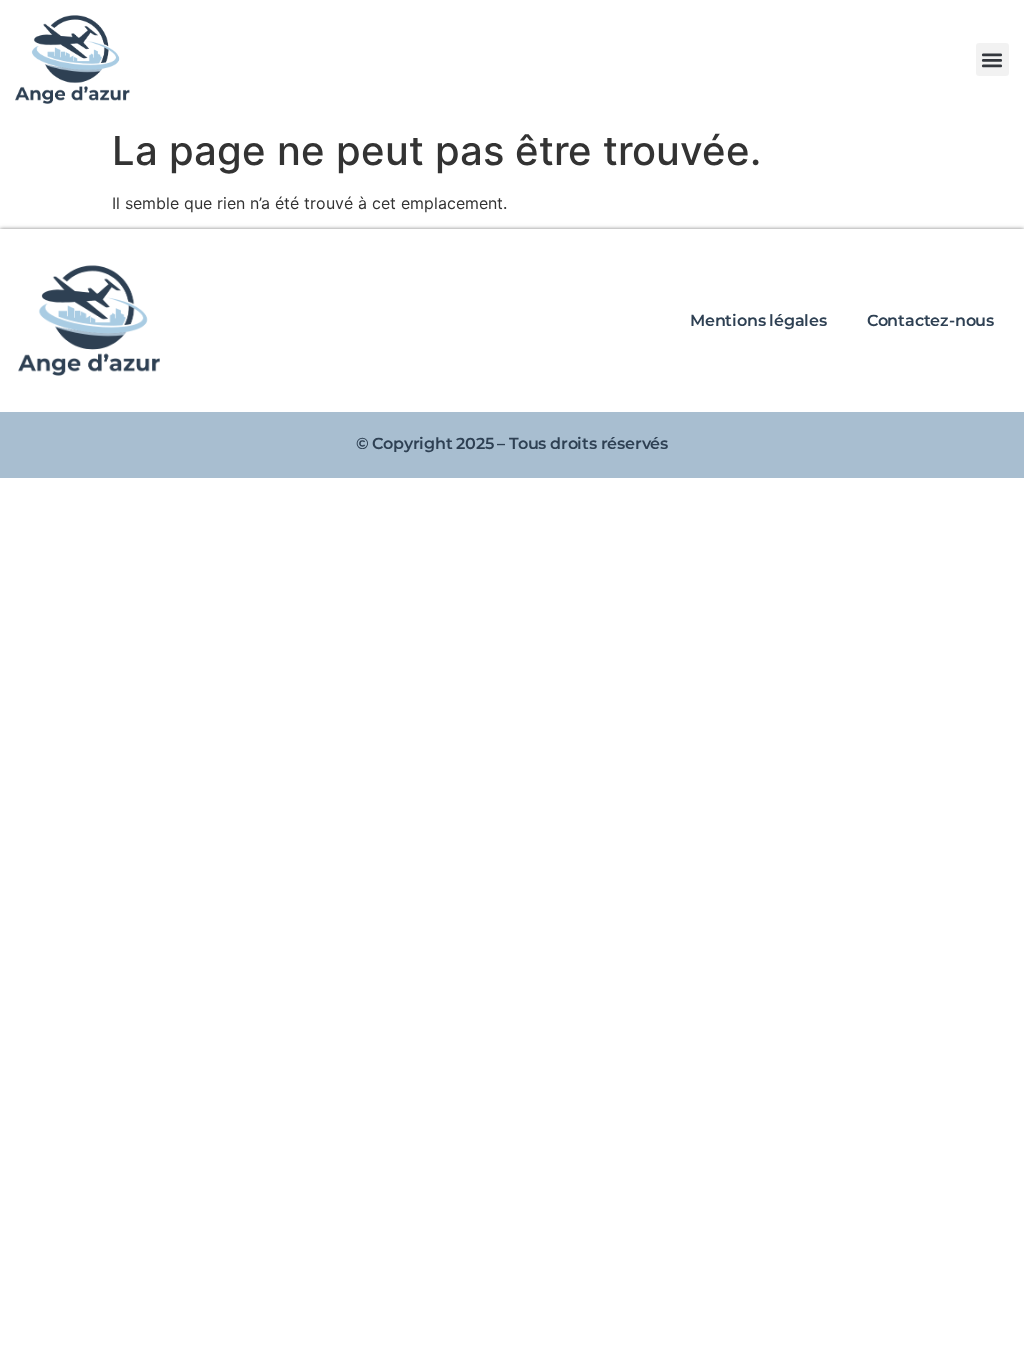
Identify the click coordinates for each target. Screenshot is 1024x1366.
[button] (992, 59)
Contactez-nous (930, 320)
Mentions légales (758, 320)
